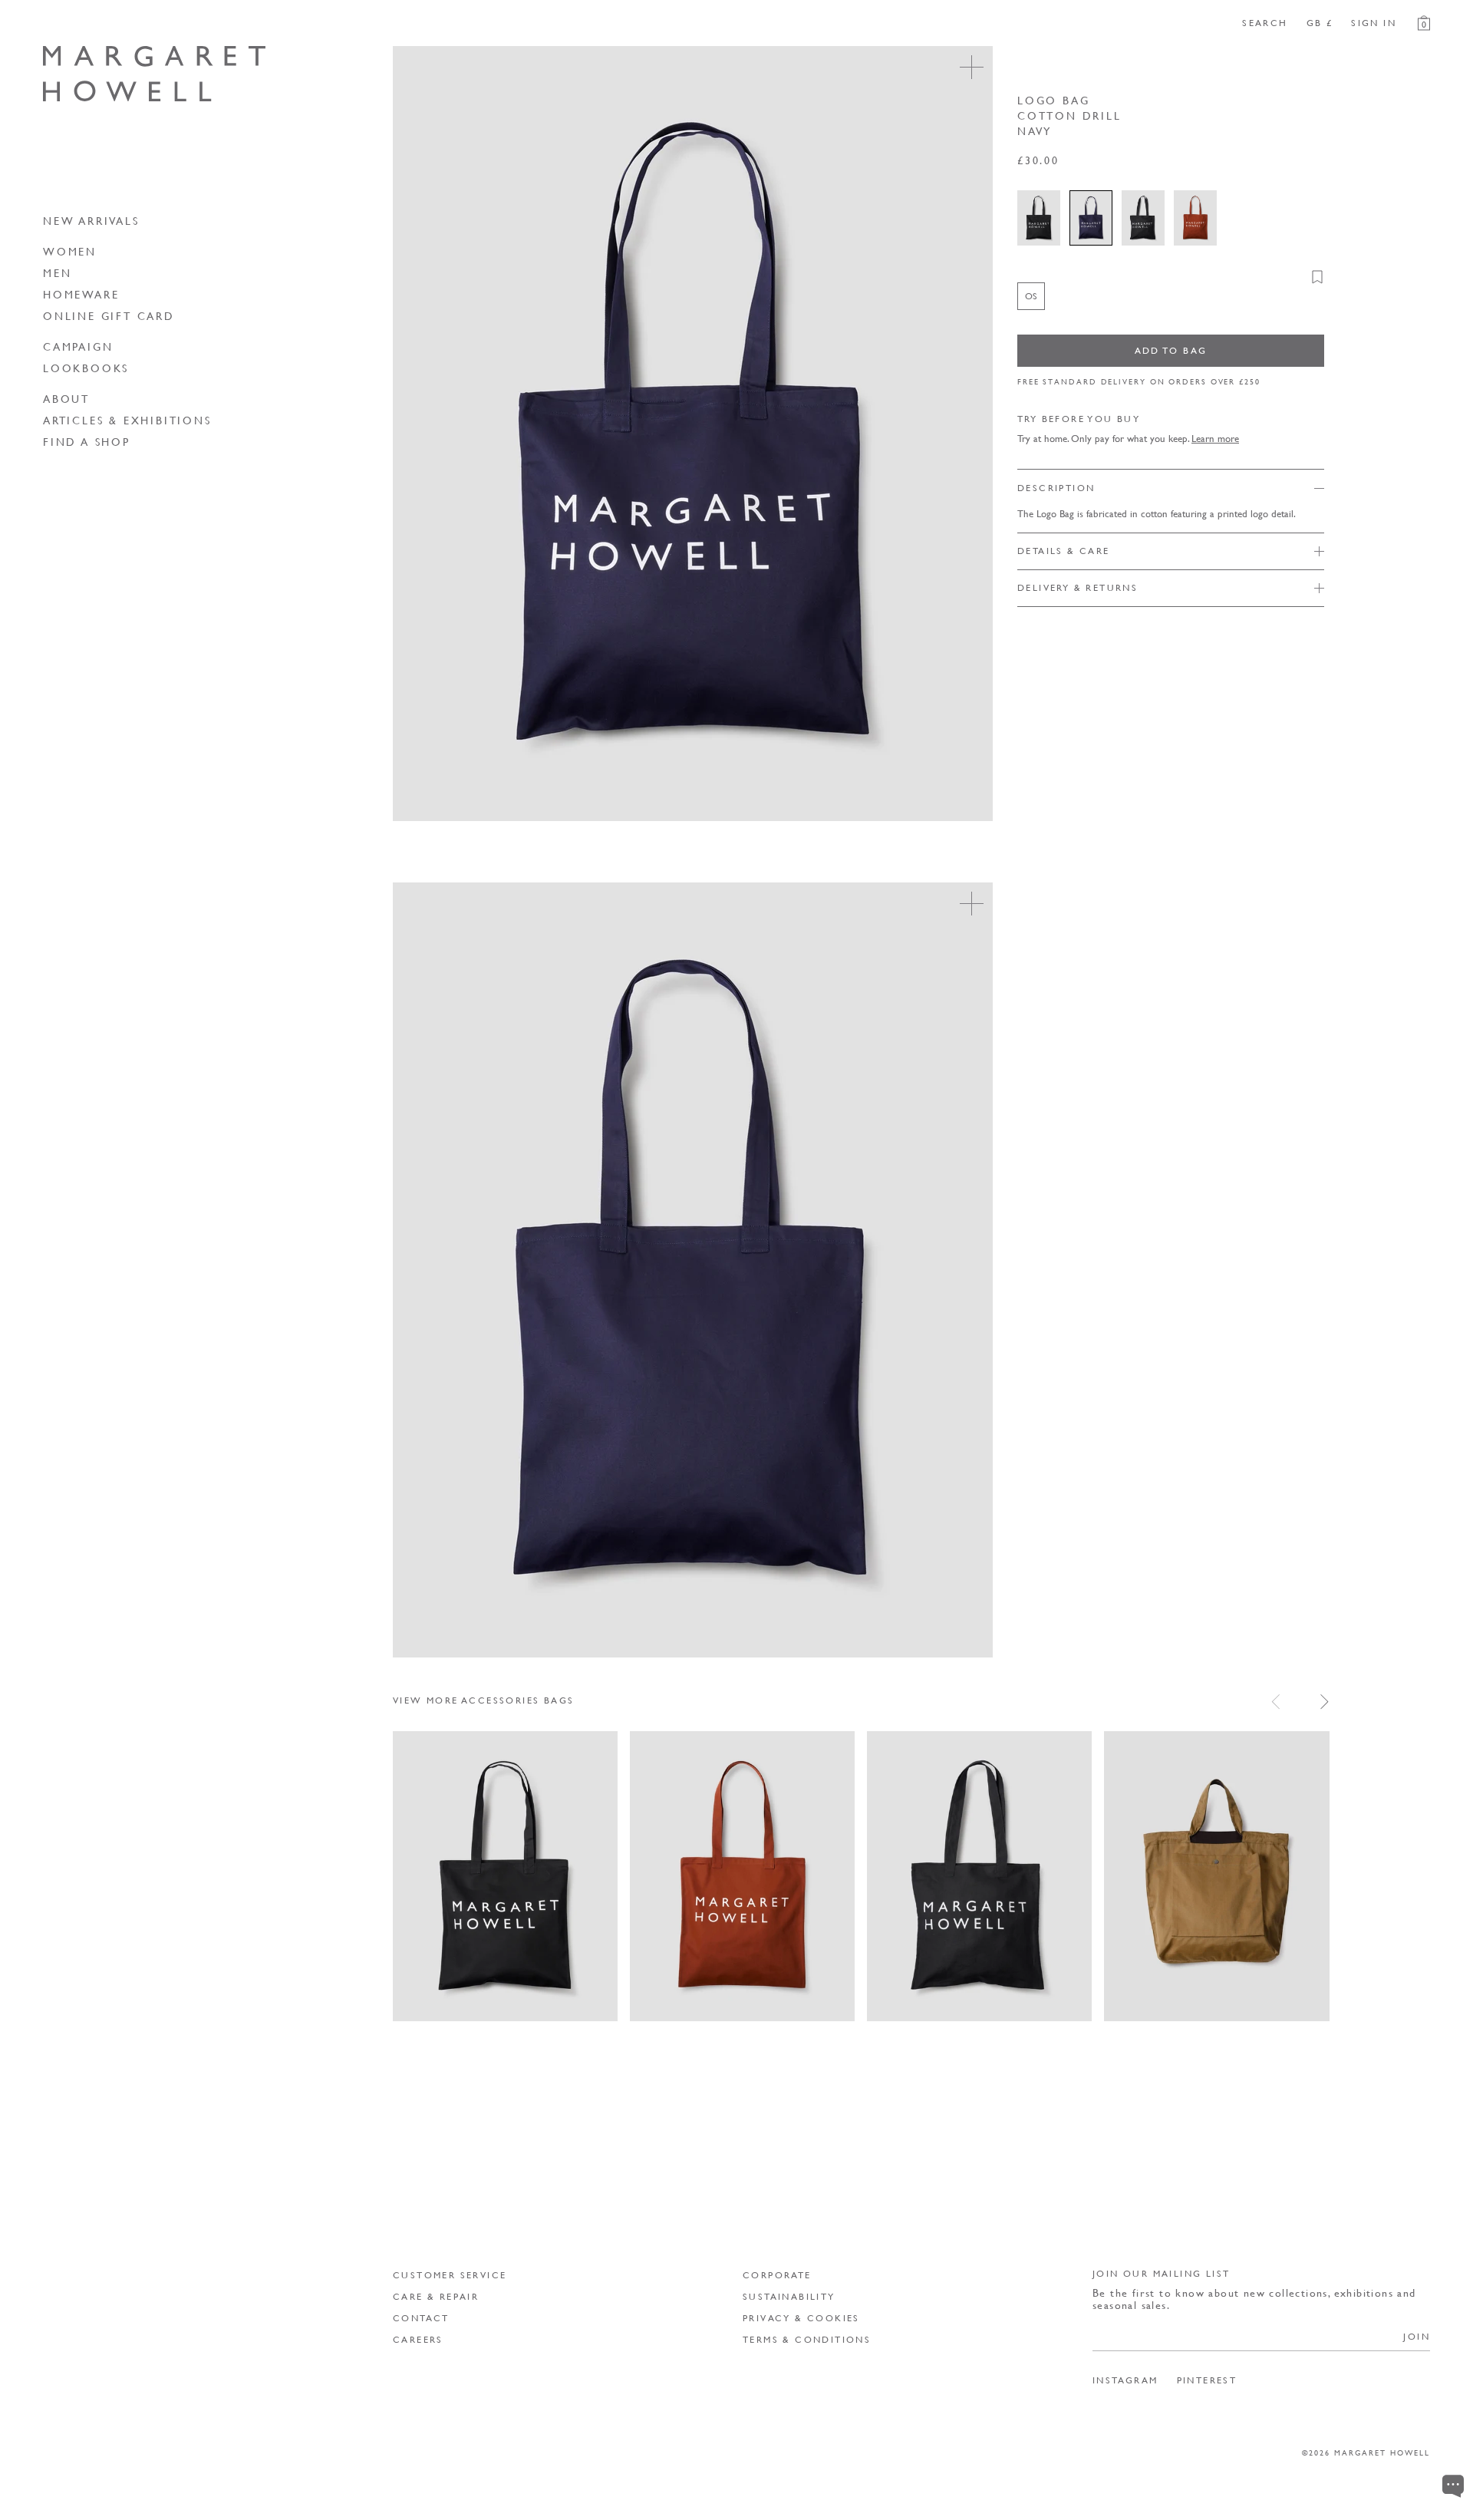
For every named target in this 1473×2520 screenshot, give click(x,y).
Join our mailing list (1161, 2273)
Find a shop (87, 441)
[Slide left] (1275, 1702)
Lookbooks (86, 368)
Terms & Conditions (807, 2339)
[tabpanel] (911, 1877)
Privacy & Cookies (801, 2318)
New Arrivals (91, 220)
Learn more (1215, 438)
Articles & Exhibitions (127, 420)
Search (1265, 23)
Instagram (1125, 2380)
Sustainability (789, 2296)
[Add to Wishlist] (1317, 277)
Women (70, 251)
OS (418, 1997)
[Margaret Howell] (154, 74)
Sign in (1374, 23)
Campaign (78, 346)
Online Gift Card (109, 315)
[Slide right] (1325, 1702)
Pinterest (1207, 2380)
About (66, 398)
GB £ (1320, 23)
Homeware (81, 294)
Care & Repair (436, 2296)
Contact (421, 2318)
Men (57, 272)
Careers (418, 2339)
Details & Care (1064, 551)
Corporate (777, 2275)
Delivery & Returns (1078, 587)
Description (1056, 488)
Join (1417, 2336)
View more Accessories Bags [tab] (483, 1700)
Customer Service (450, 2275)
